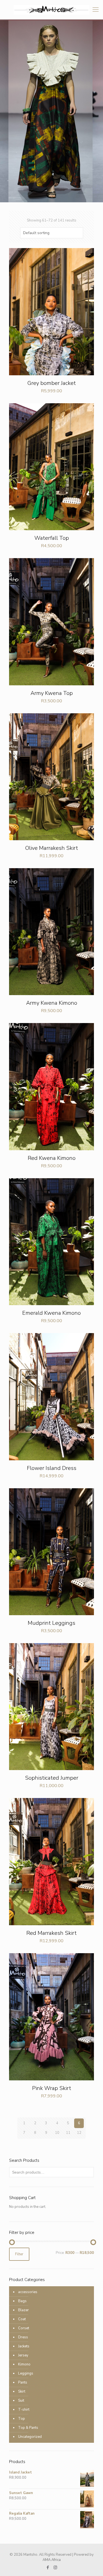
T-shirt (24, 2410)
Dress (23, 2337)
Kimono (24, 2364)
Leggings (26, 2373)
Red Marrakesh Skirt (51, 1933)
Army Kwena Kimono (52, 1003)
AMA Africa (52, 2560)
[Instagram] (55, 2568)
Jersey (23, 2355)
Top (22, 2419)
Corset (24, 2328)
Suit (21, 2401)
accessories (28, 2292)
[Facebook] (48, 2568)
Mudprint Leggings (51, 1623)
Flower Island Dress (52, 1468)
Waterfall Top (52, 538)
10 (57, 2133)
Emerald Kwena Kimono (51, 1313)
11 (68, 2133)
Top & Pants (28, 2428)
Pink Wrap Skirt (52, 2088)
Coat (22, 2319)
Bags (22, 2301)
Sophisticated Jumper (52, 1778)
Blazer (23, 2310)
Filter (19, 2254)
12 (79, 2133)
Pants (23, 2382)
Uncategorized (30, 2437)
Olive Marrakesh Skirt (52, 848)
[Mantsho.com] (51, 10)
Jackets (24, 2346)
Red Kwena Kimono (52, 1158)
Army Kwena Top (52, 693)
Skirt (22, 2392)
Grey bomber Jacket (52, 383)
